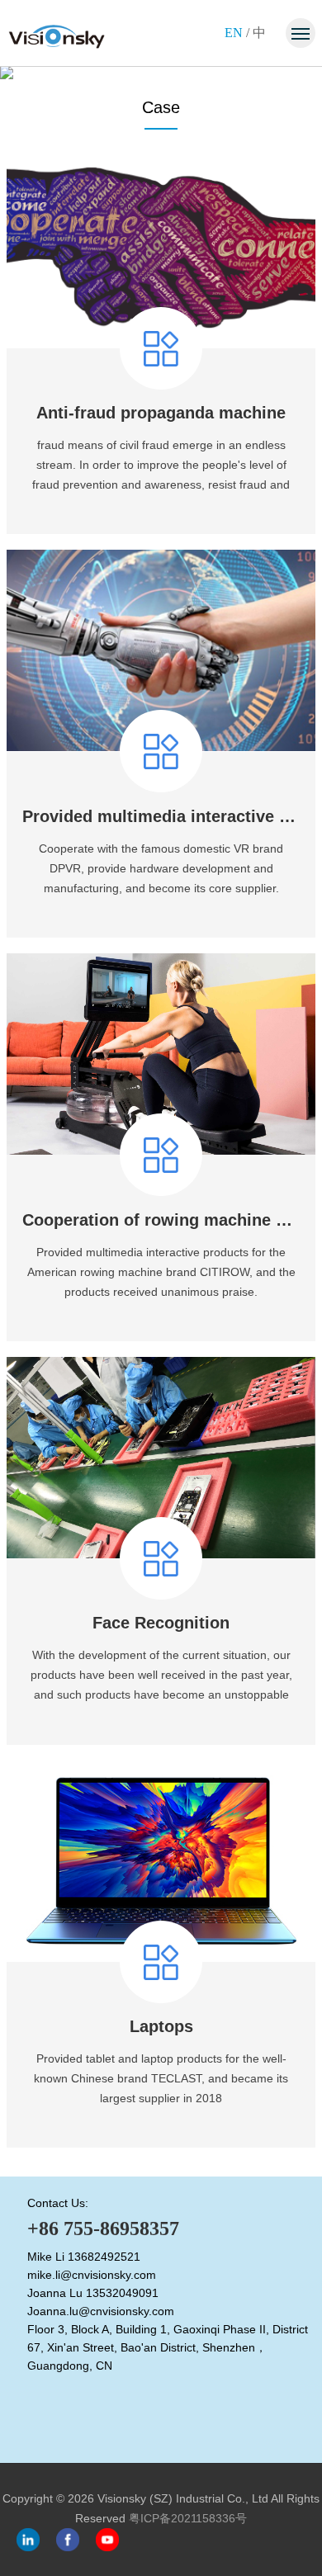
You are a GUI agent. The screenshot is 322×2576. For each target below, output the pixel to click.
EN (234, 33)
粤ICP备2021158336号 (188, 2518)
